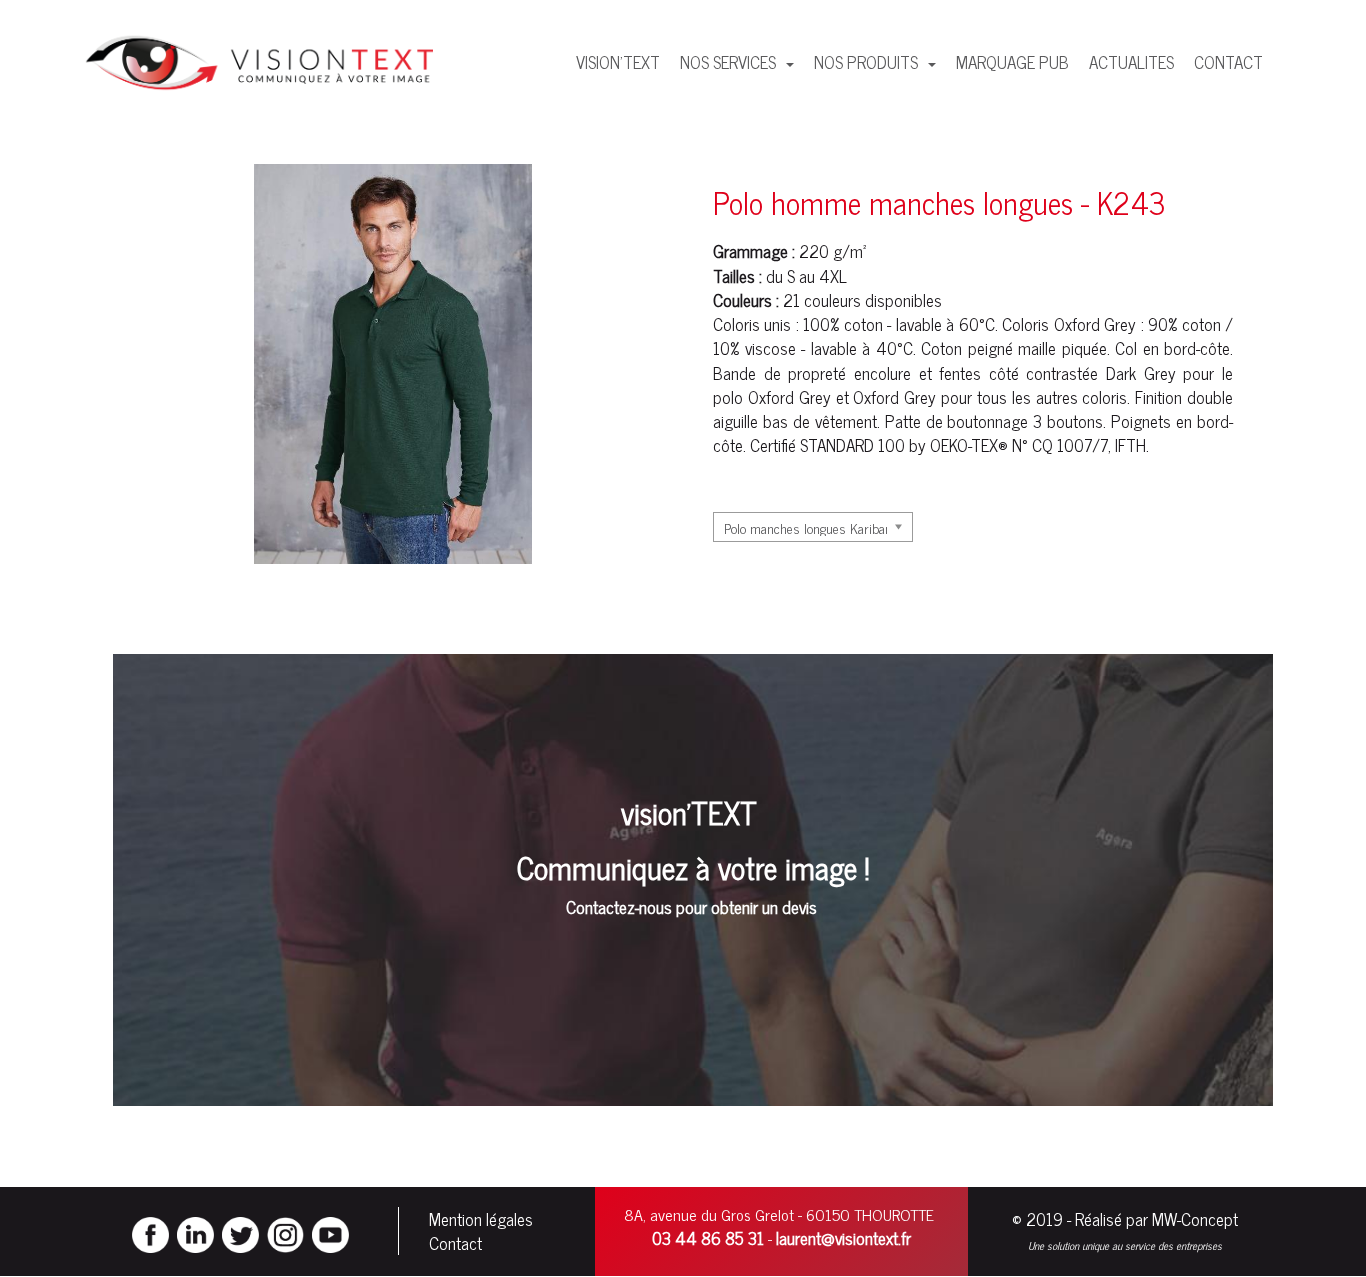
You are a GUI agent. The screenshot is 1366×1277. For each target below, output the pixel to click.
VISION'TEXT (618, 62)
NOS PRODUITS (868, 62)
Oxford (1077, 324)
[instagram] (285, 1232)
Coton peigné (967, 348)
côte (1215, 348)
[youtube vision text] (330, 1232)
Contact (455, 1243)
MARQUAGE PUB (1012, 62)
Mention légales (481, 1219)
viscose (770, 348)
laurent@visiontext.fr (843, 1238)
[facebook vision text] (150, 1232)
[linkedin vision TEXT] (195, 1232)
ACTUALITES (1131, 62)
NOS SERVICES (730, 62)
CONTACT (1228, 62)
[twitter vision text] (240, 1232)
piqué (1080, 348)
